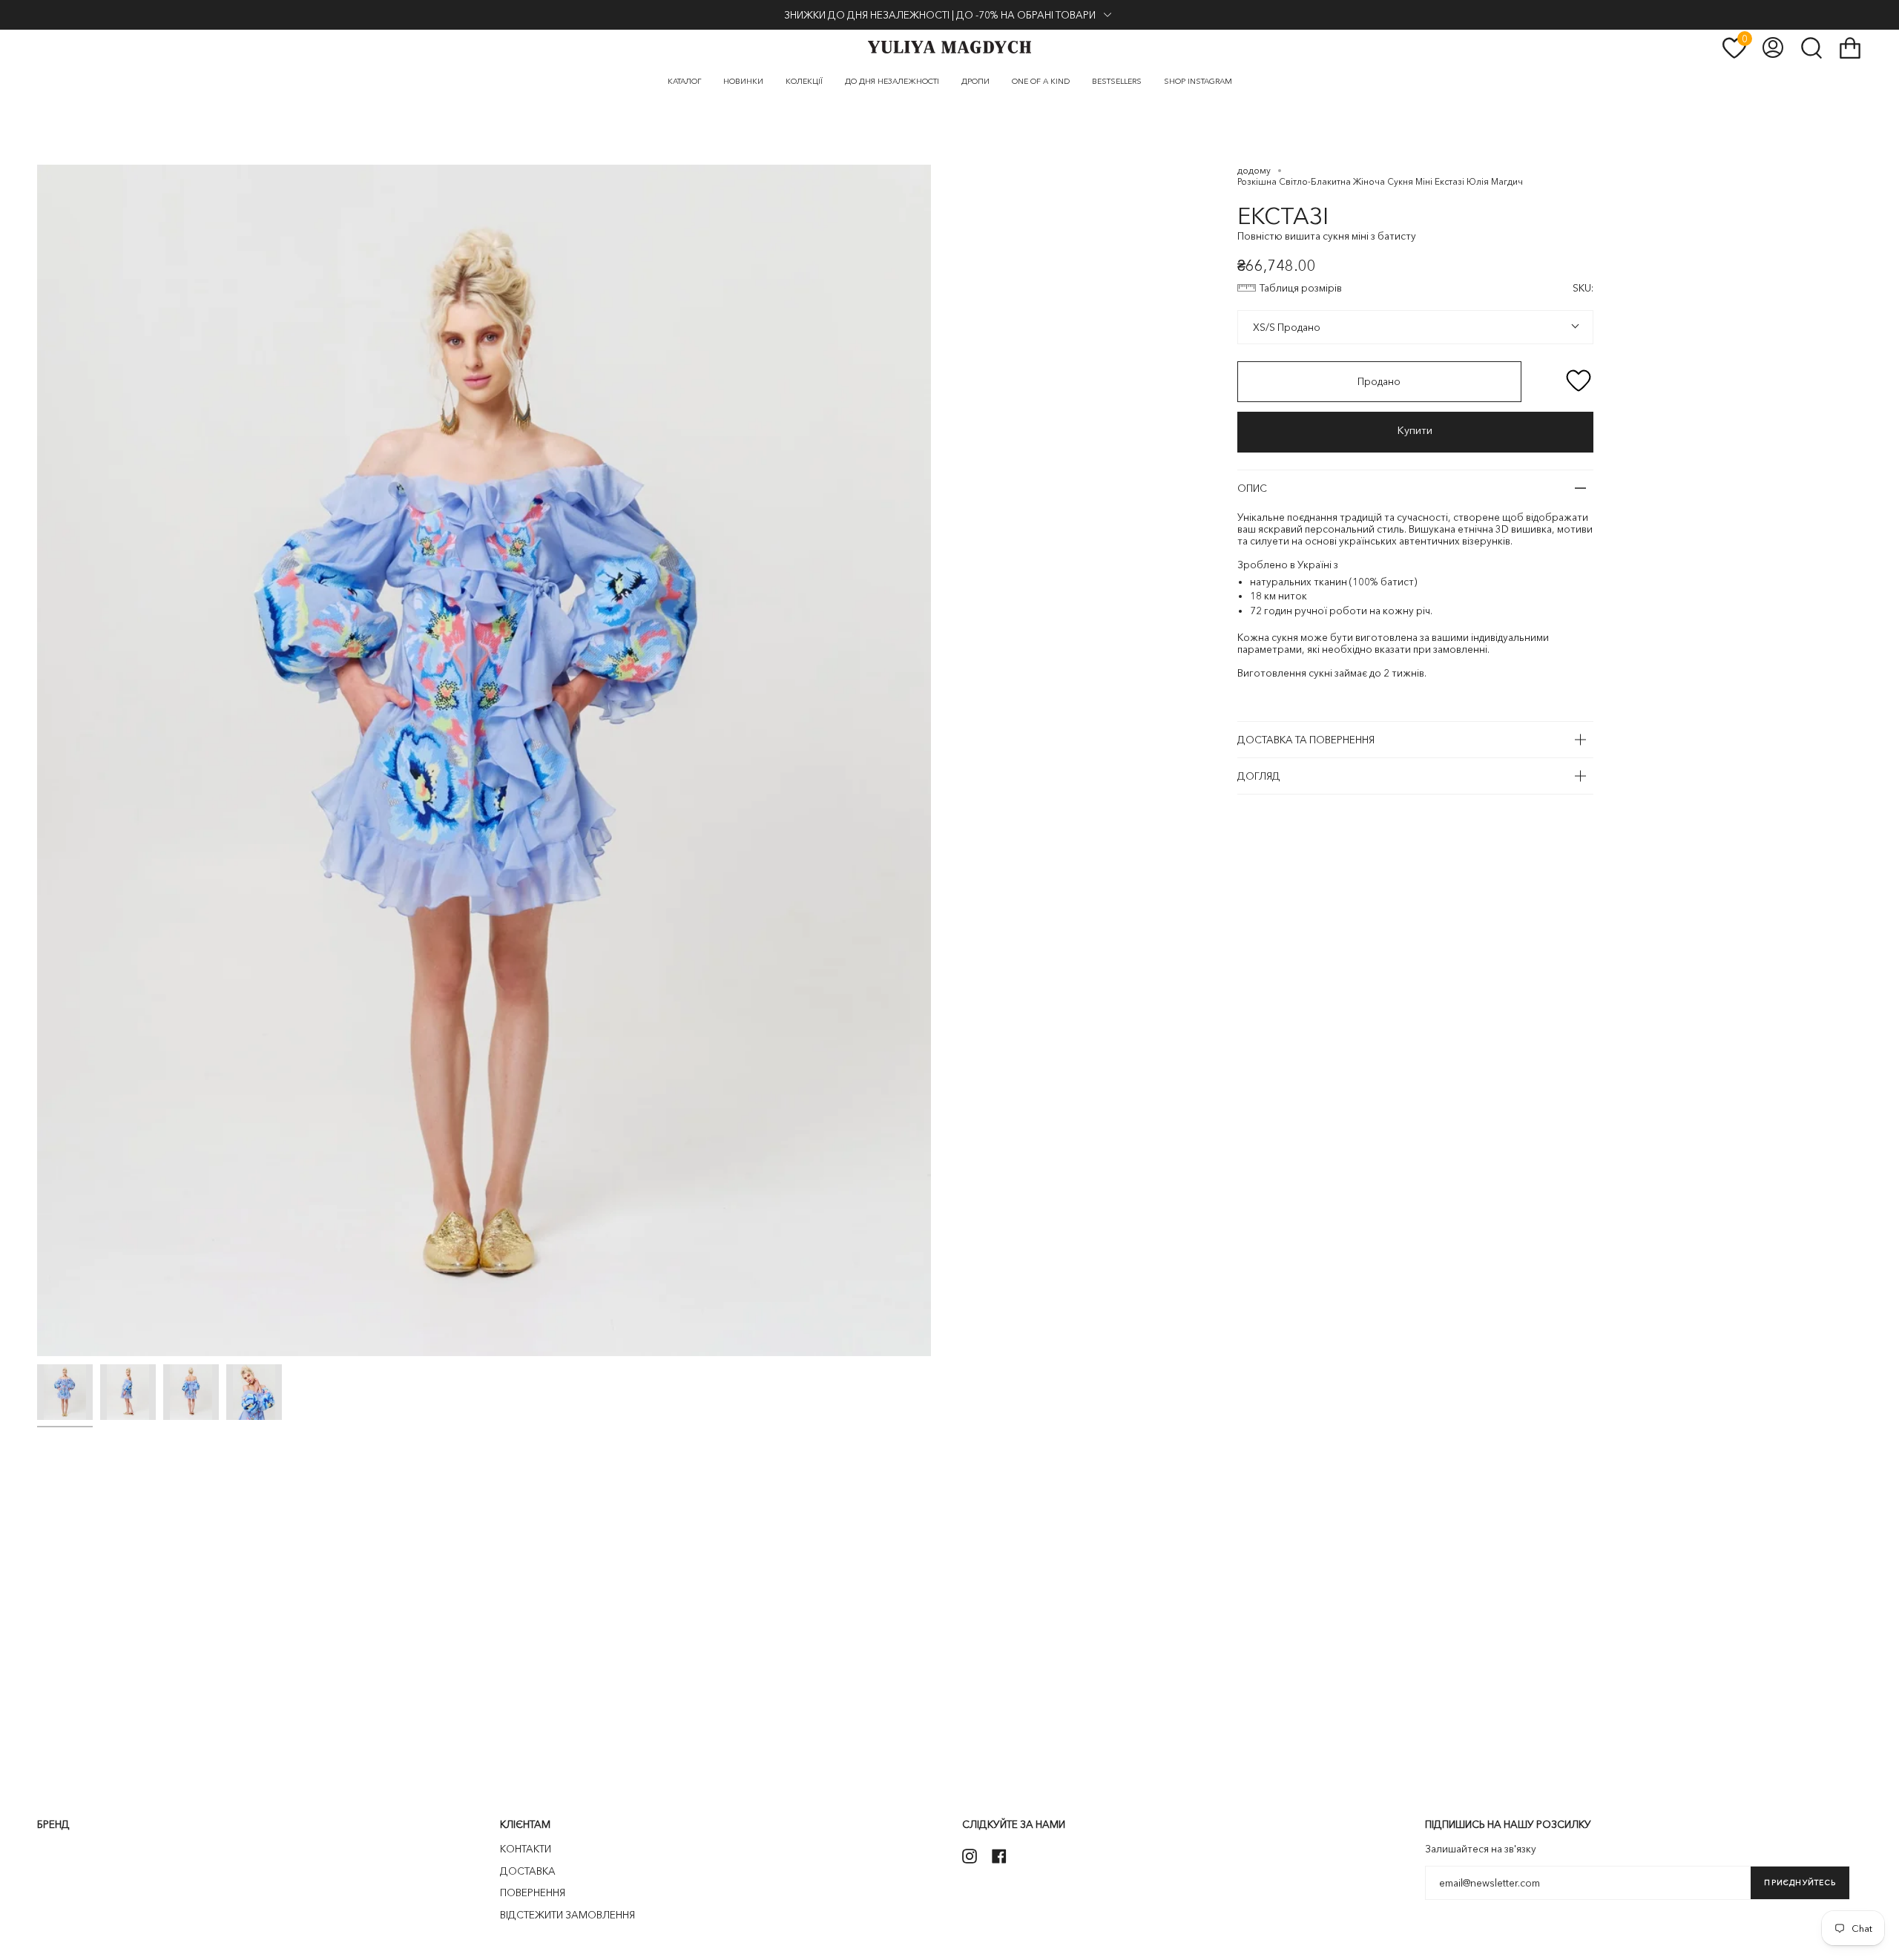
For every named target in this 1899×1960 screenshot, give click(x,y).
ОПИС (1252, 488)
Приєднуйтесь (1800, 1882)
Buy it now (1415, 432)
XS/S (1263, 327)
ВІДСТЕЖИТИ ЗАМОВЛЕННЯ (567, 1915)
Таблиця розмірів (1301, 288)
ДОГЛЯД (1259, 776)
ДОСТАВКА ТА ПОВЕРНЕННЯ (1306, 740)
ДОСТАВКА (528, 1871)
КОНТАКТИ (526, 1849)
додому (1254, 170)
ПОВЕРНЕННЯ (533, 1892)
